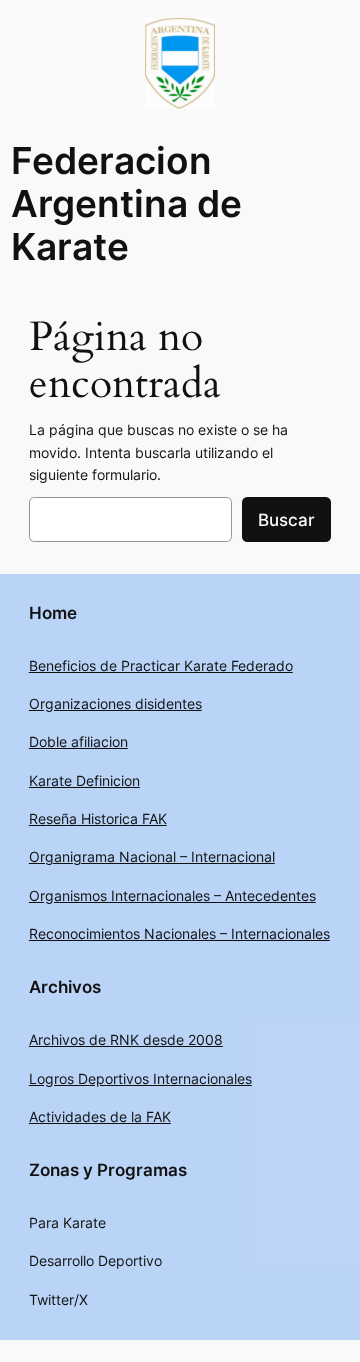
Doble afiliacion (78, 741)
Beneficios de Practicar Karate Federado (161, 665)
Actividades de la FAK (100, 1116)
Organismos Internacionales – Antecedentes (172, 895)
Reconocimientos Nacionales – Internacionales (179, 933)
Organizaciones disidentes (115, 703)
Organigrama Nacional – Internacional (152, 856)
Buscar (286, 520)
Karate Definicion (84, 780)
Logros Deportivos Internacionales (140, 1078)
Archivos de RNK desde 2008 (126, 1039)
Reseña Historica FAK (98, 818)
